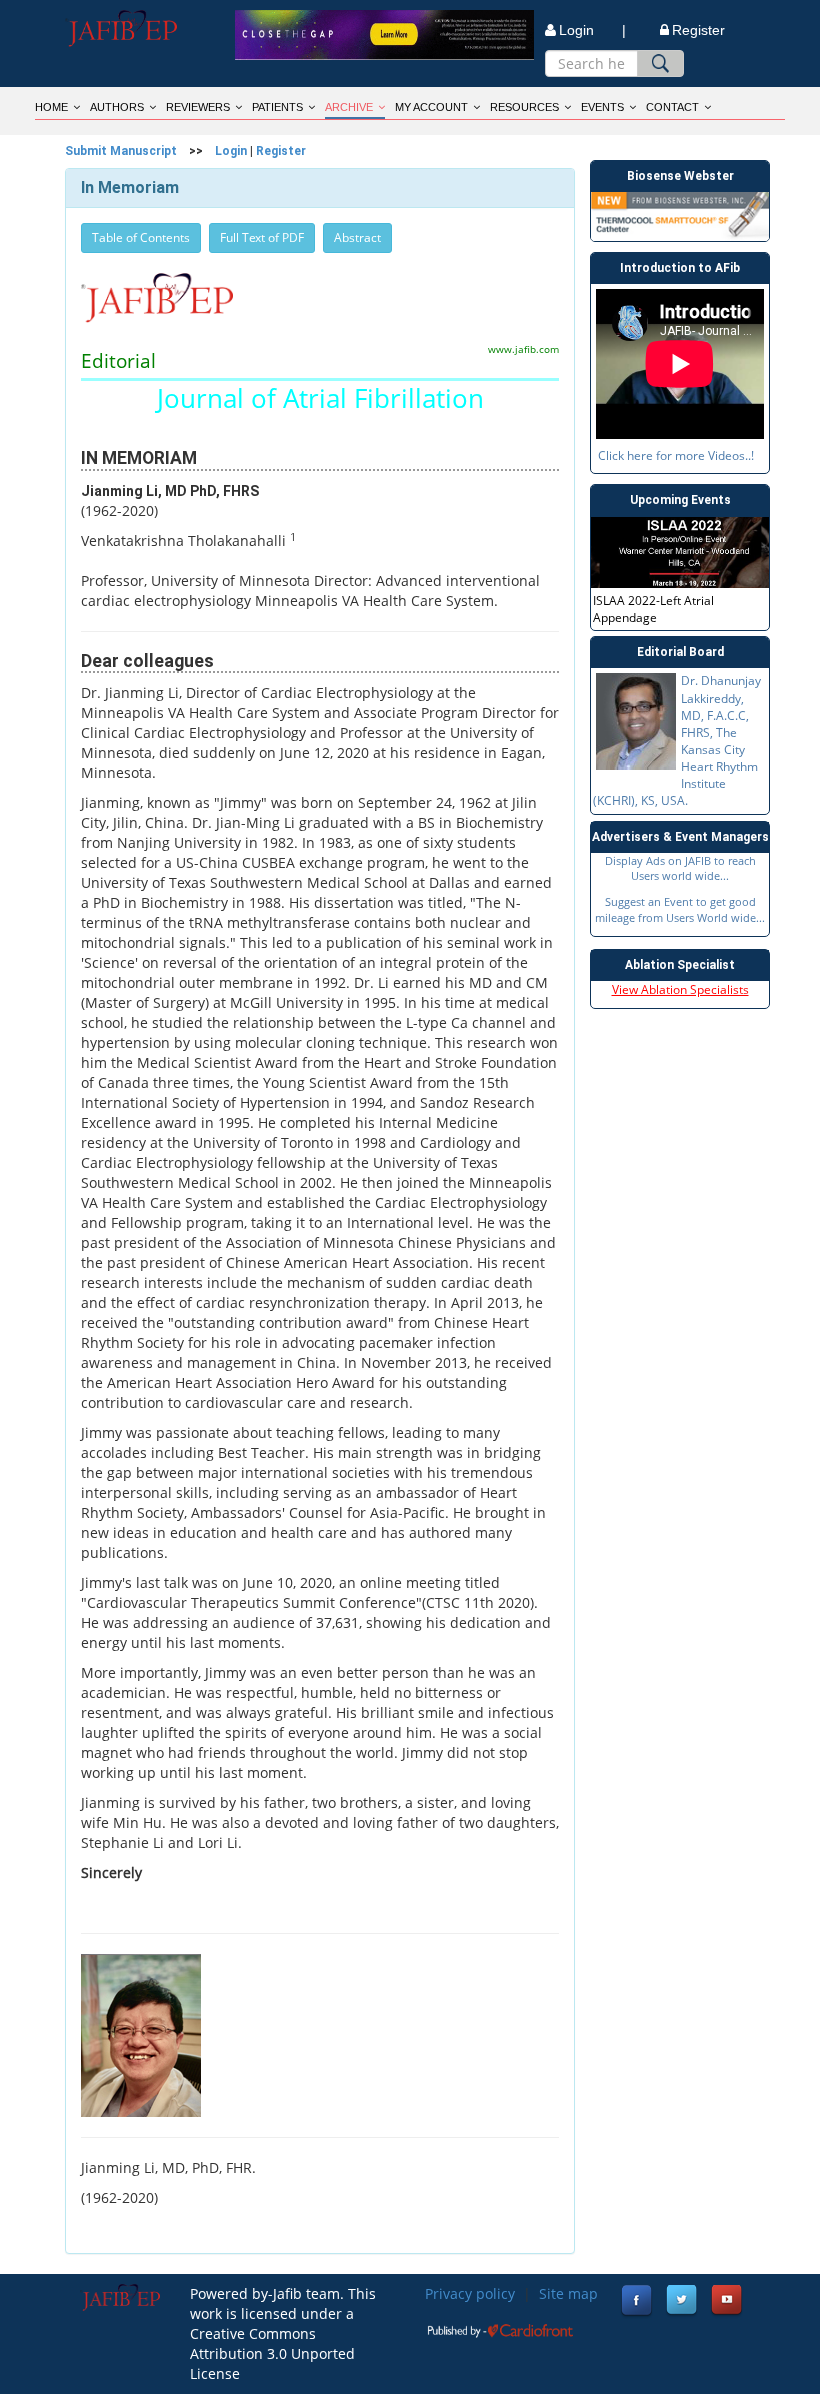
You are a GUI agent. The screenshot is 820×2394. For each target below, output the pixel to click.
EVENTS (602, 107)
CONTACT (672, 107)
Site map (568, 2293)
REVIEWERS (198, 107)
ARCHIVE (349, 107)
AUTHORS (117, 107)
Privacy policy (470, 2293)
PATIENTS (277, 107)
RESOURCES (524, 107)
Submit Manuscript (121, 151)
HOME (51, 107)
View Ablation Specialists (680, 989)
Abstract (357, 237)
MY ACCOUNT (431, 107)
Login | (592, 30)
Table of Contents (141, 237)
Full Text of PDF (262, 237)
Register (698, 30)
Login (231, 151)
